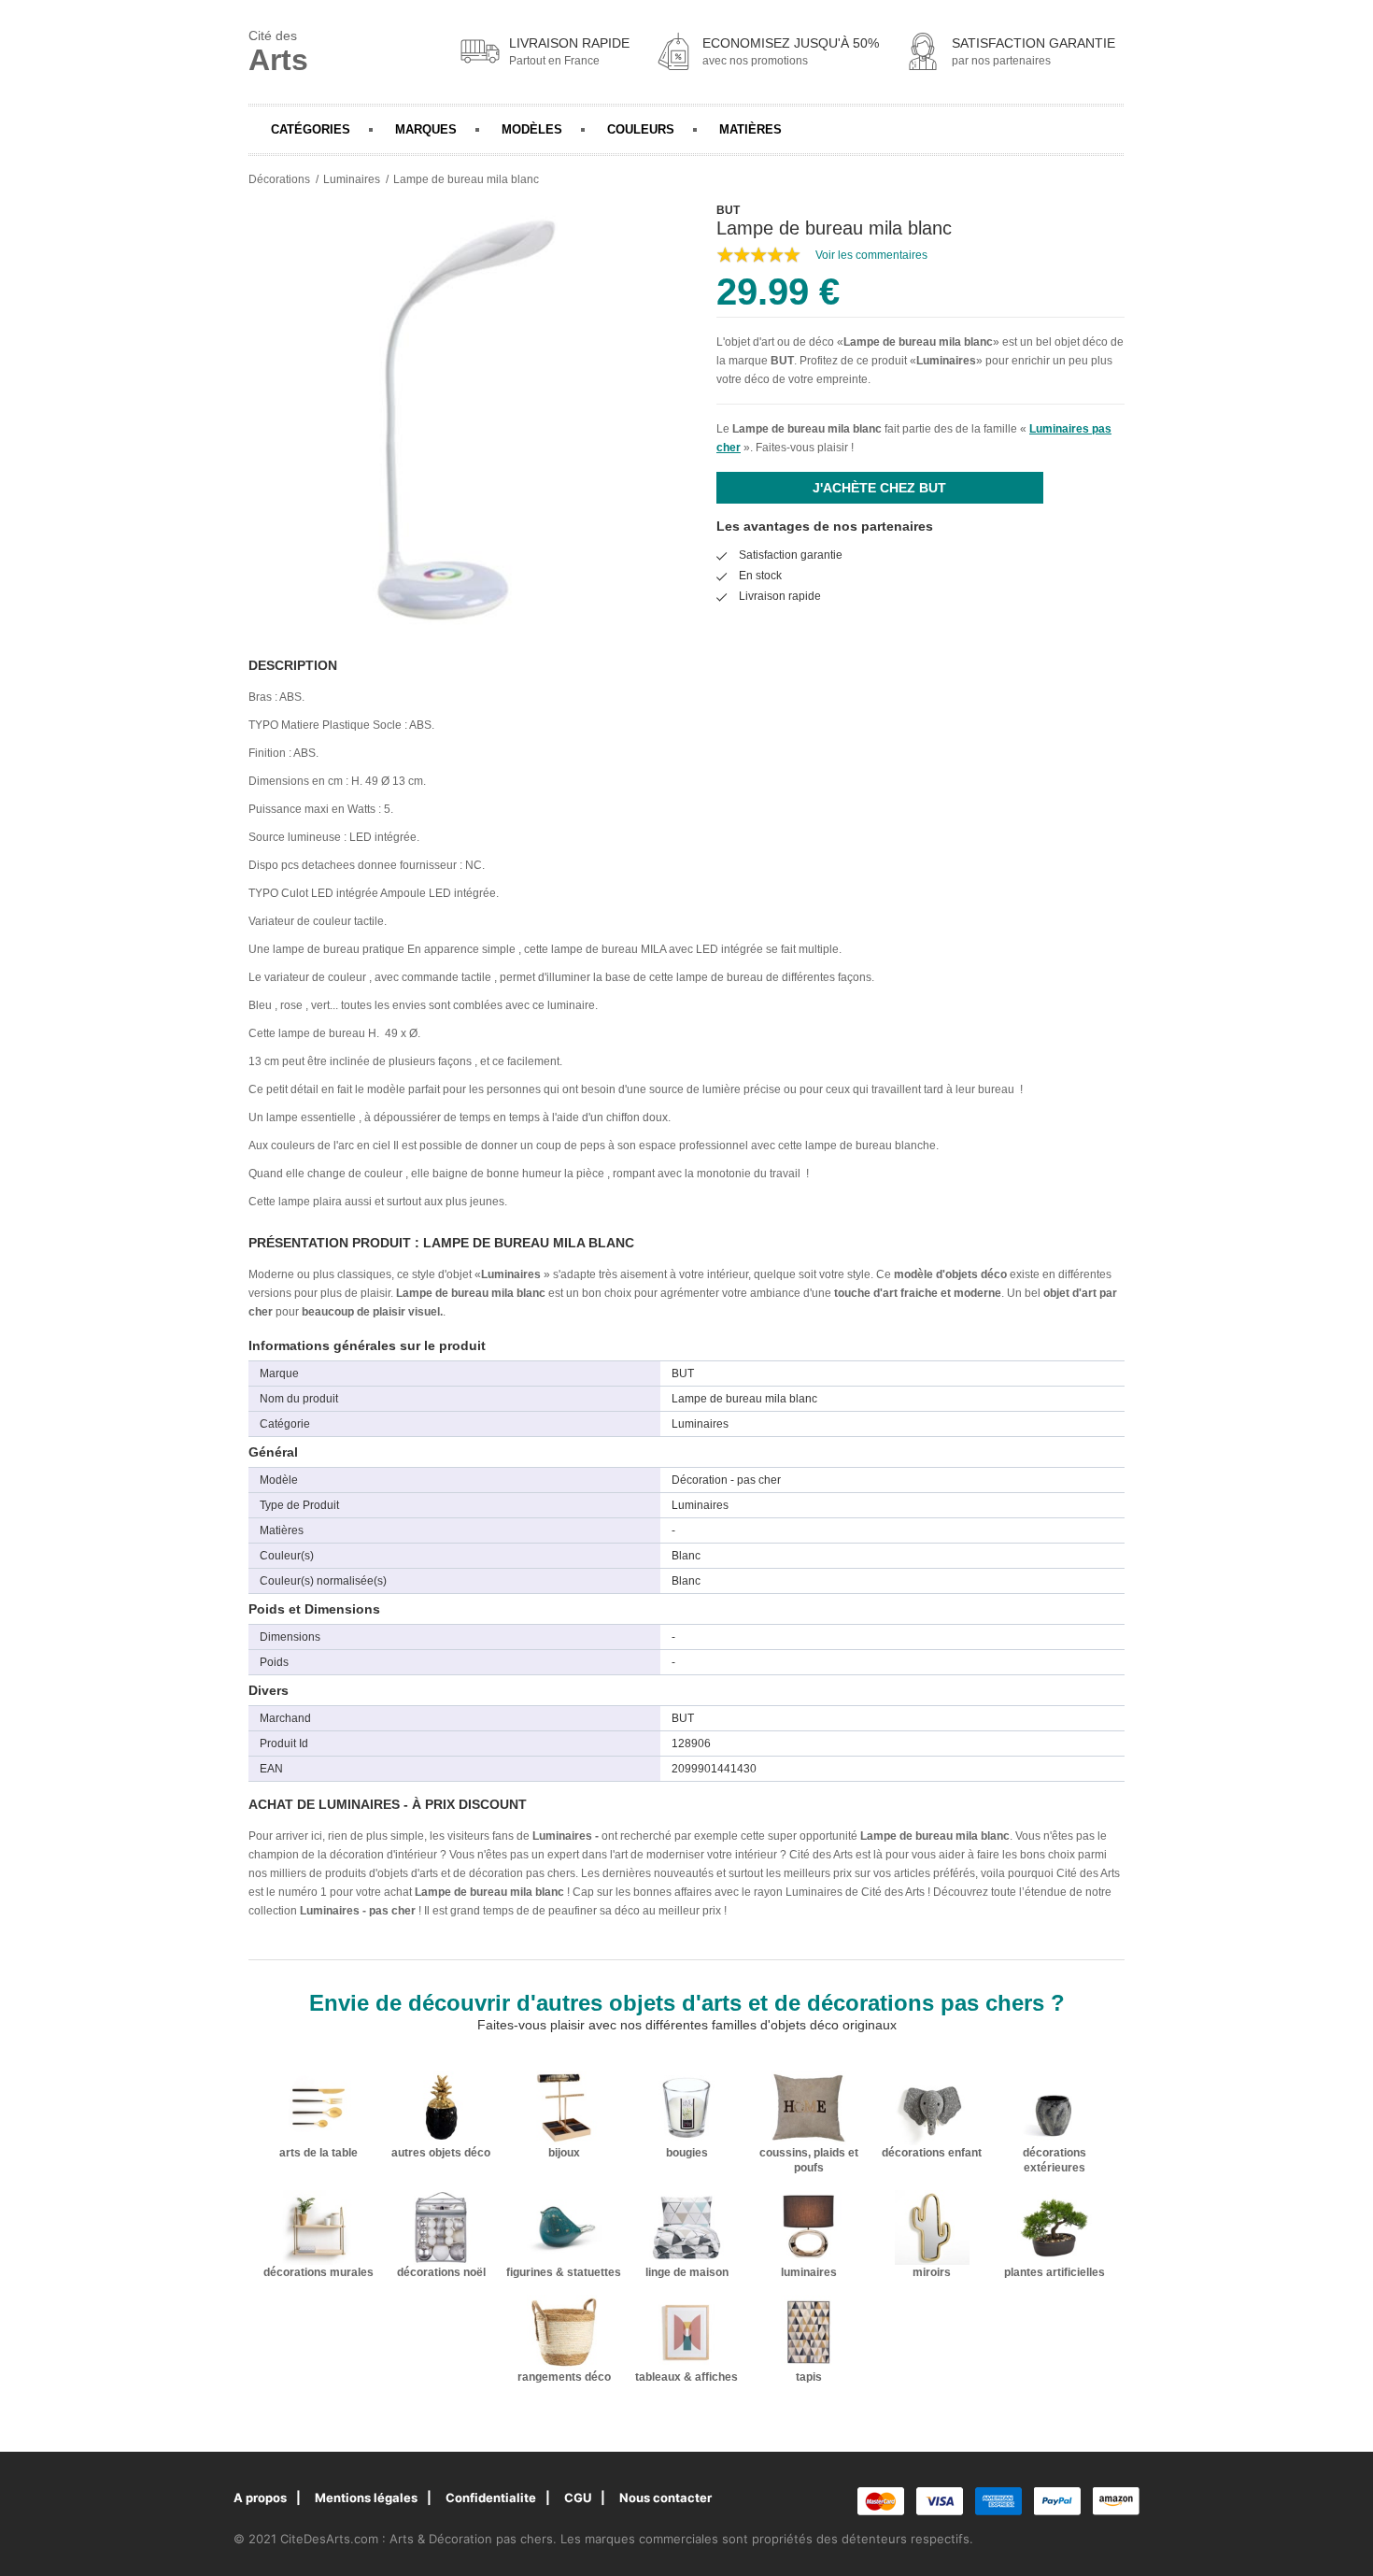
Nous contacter (665, 2498)
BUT (782, 361)
